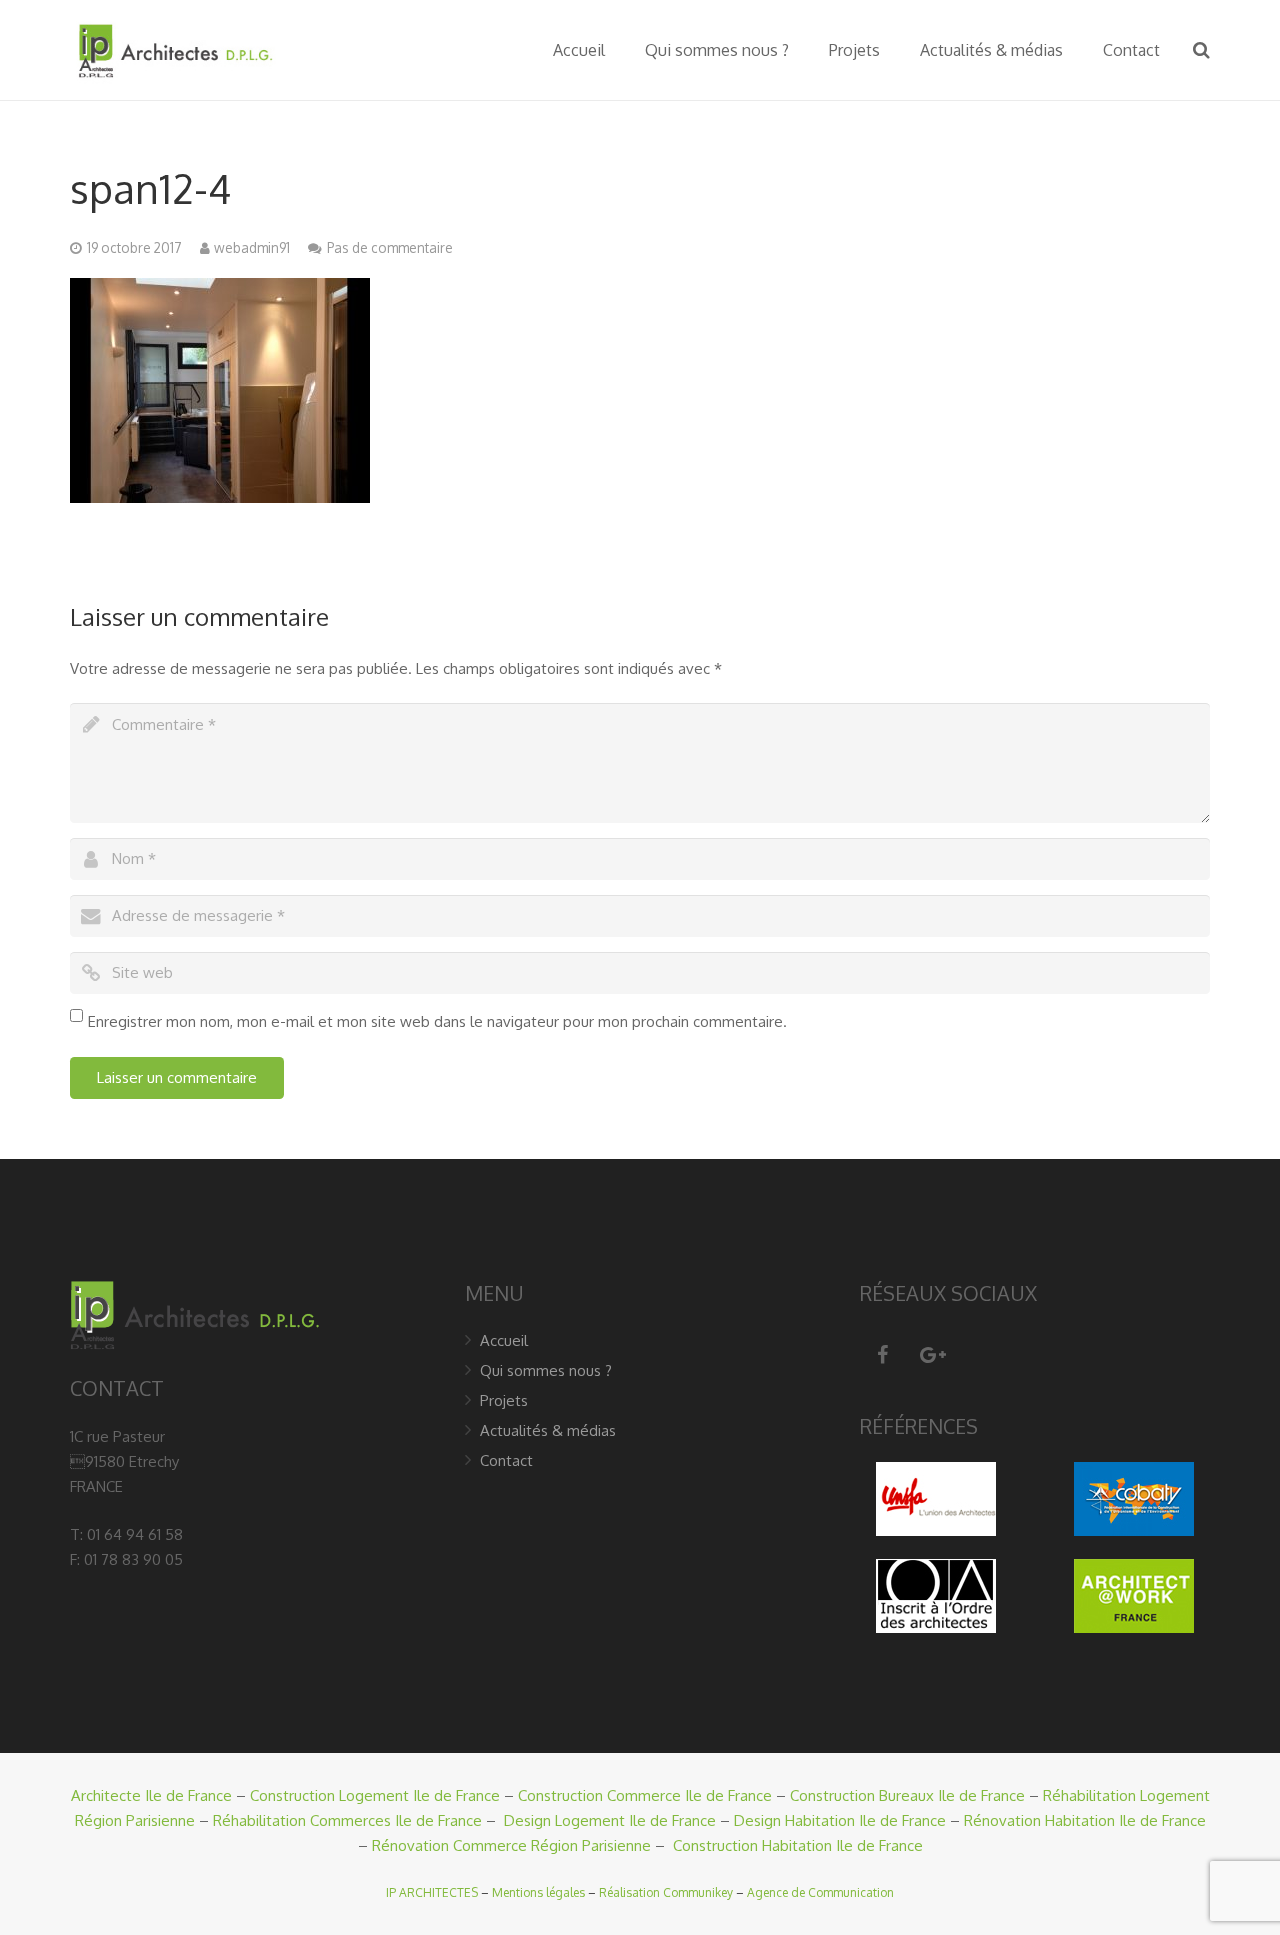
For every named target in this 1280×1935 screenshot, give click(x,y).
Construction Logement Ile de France (375, 1795)
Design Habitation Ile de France (840, 1820)
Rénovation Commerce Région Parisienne (511, 1845)
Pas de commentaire (390, 247)
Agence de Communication (820, 1892)
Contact (506, 1460)
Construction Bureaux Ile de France (907, 1795)
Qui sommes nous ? (546, 1370)
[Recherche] (1201, 50)
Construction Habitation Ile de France (798, 1845)
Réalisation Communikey (666, 1892)
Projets (504, 1400)
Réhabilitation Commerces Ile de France (347, 1820)
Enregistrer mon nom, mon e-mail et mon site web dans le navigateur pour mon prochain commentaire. (437, 1021)
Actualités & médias (548, 1430)
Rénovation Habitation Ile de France (1085, 1820)
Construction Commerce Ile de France (645, 1795)
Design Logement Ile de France (610, 1820)
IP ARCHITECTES (432, 1892)
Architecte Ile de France (151, 1795)
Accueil (504, 1340)
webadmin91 (252, 247)
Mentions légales (538, 1892)
